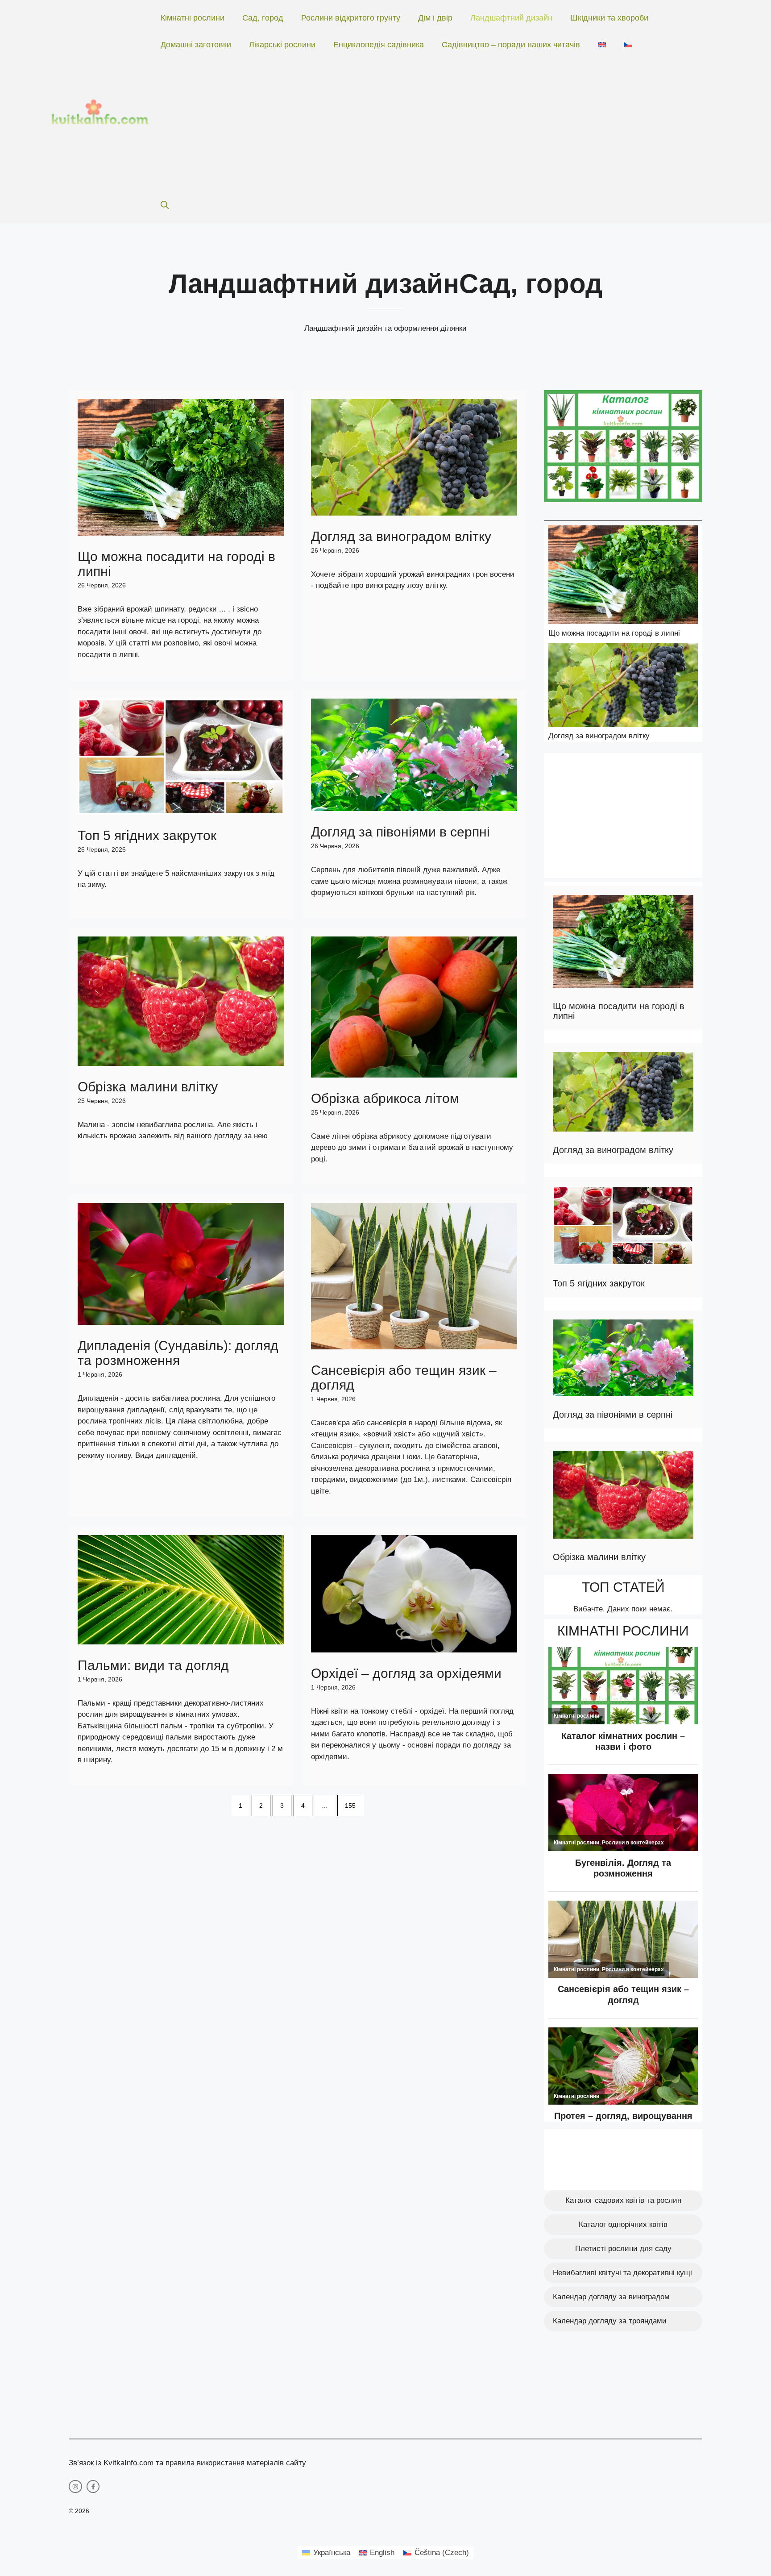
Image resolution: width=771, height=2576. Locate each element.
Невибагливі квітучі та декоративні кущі (622, 2273)
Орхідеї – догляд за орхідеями (406, 1673)
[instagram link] (75, 2487)
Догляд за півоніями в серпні (400, 832)
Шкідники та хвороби (609, 18)
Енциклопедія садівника (379, 45)
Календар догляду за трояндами (610, 2321)
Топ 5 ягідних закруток (147, 835)
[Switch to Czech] (628, 45)
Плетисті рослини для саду (623, 2249)
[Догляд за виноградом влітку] (623, 687)
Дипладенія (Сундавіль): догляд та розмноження (178, 1353)
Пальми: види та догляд (153, 1665)
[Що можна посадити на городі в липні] (623, 576)
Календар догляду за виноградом (611, 2297)
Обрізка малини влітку (148, 1087)
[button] (165, 205)
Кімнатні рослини (193, 18)
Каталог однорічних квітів (623, 2224)
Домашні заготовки (196, 45)
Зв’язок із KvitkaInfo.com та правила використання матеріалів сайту (187, 2463)
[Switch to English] (602, 45)
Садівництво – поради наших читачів (511, 45)
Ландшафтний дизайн (511, 18)
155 (350, 1806)
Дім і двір (435, 18)
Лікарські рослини (282, 45)
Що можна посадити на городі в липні (614, 633)
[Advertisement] (431, 125)
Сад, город (263, 18)
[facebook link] (93, 2487)
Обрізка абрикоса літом (385, 1098)
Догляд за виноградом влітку (401, 536)
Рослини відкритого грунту (351, 18)
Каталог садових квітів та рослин (623, 2200)
